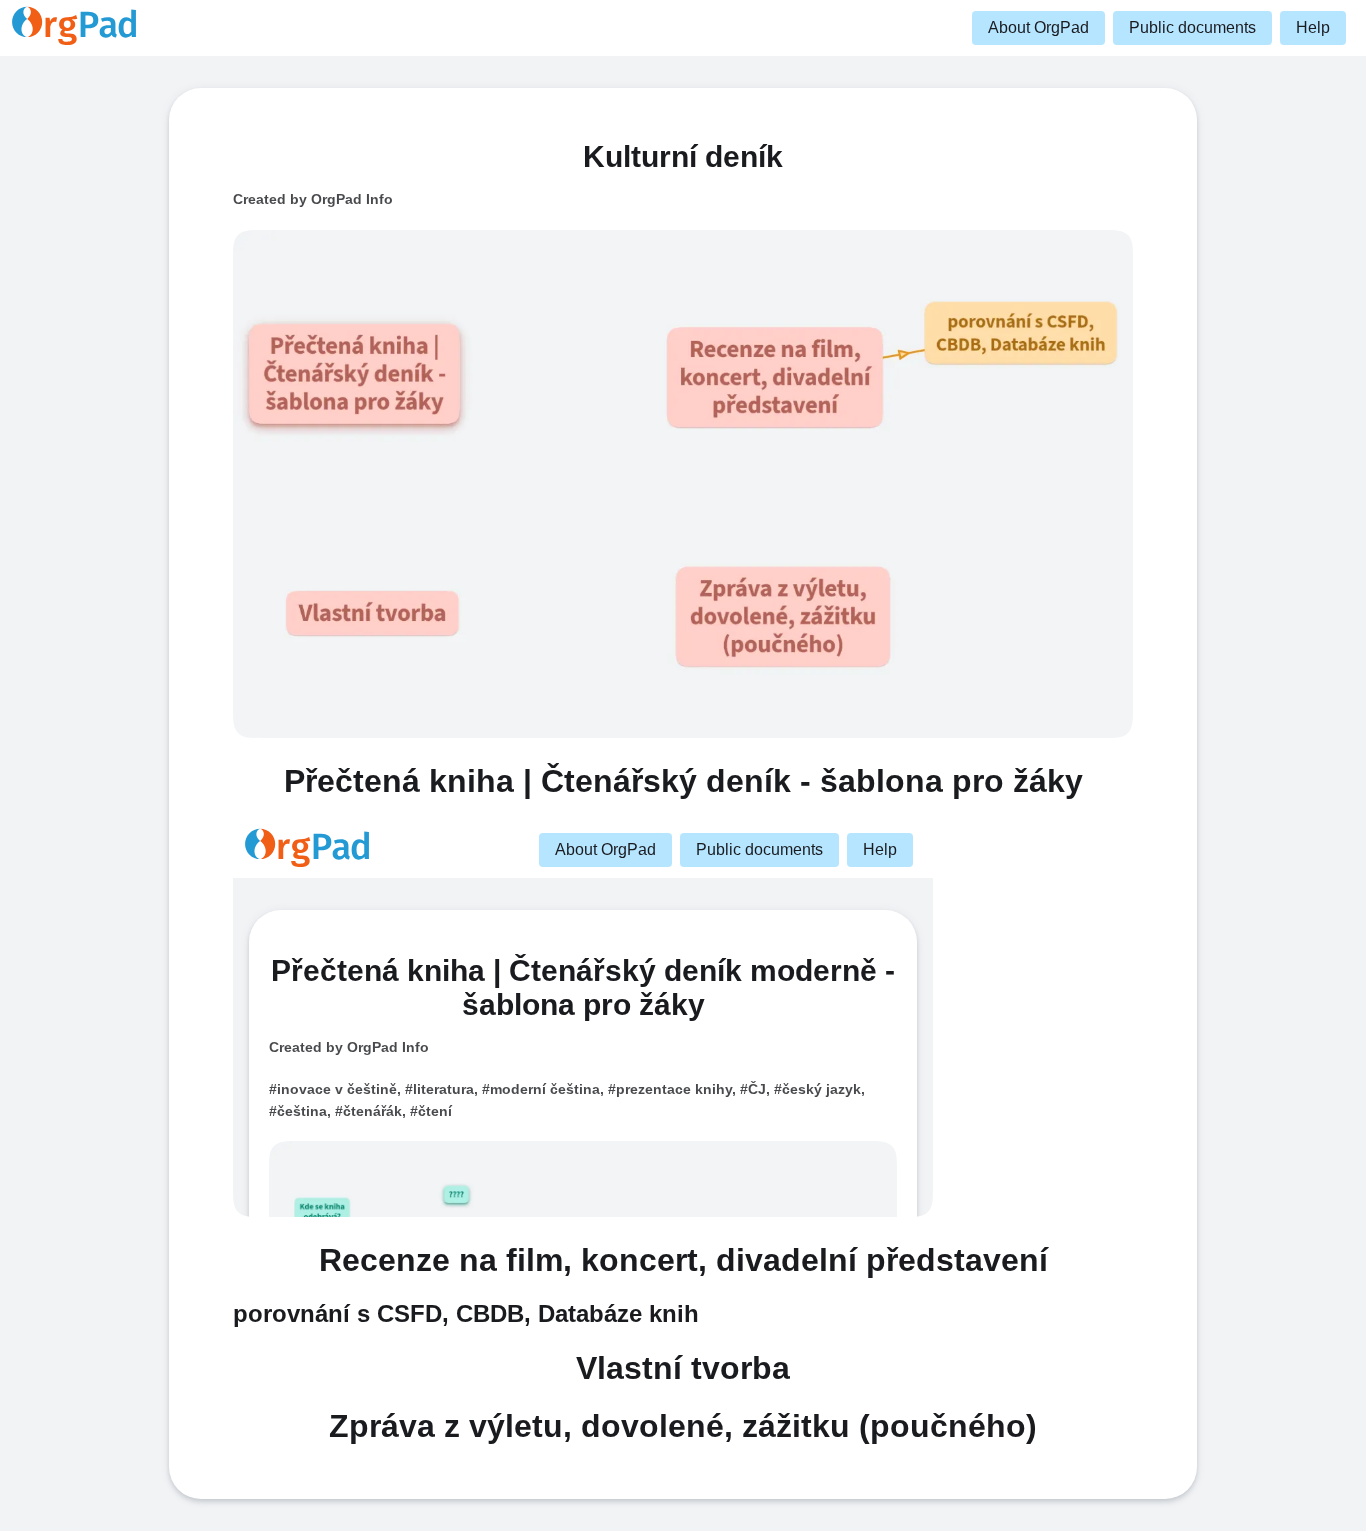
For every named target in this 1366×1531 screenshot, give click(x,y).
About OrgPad (1038, 27)
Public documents (1192, 27)
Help (1313, 27)
